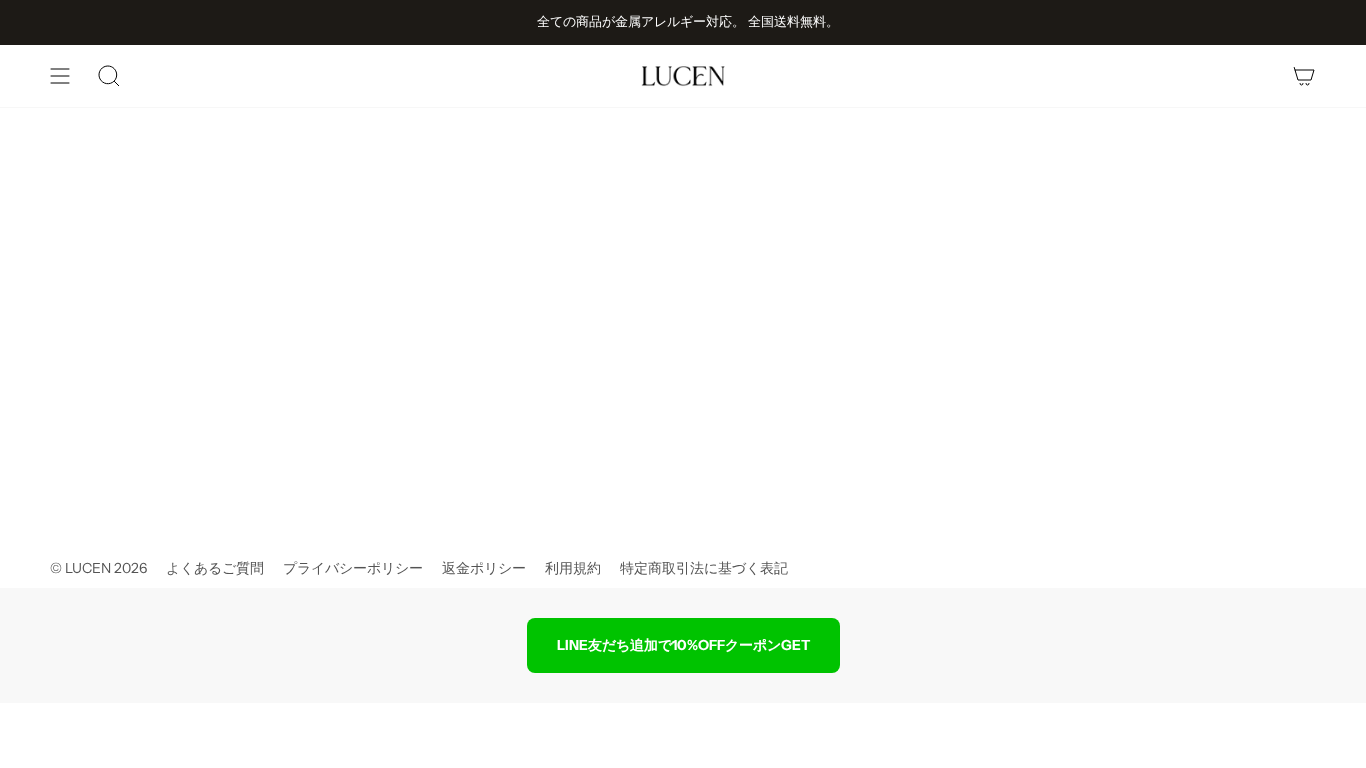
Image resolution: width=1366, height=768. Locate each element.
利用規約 (573, 568)
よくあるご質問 (215, 568)
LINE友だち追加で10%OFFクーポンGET (683, 645)
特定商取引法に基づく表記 (704, 568)
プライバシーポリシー (353, 568)
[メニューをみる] (60, 76)
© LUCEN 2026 (98, 568)
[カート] (1304, 76)
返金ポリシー (484, 568)
